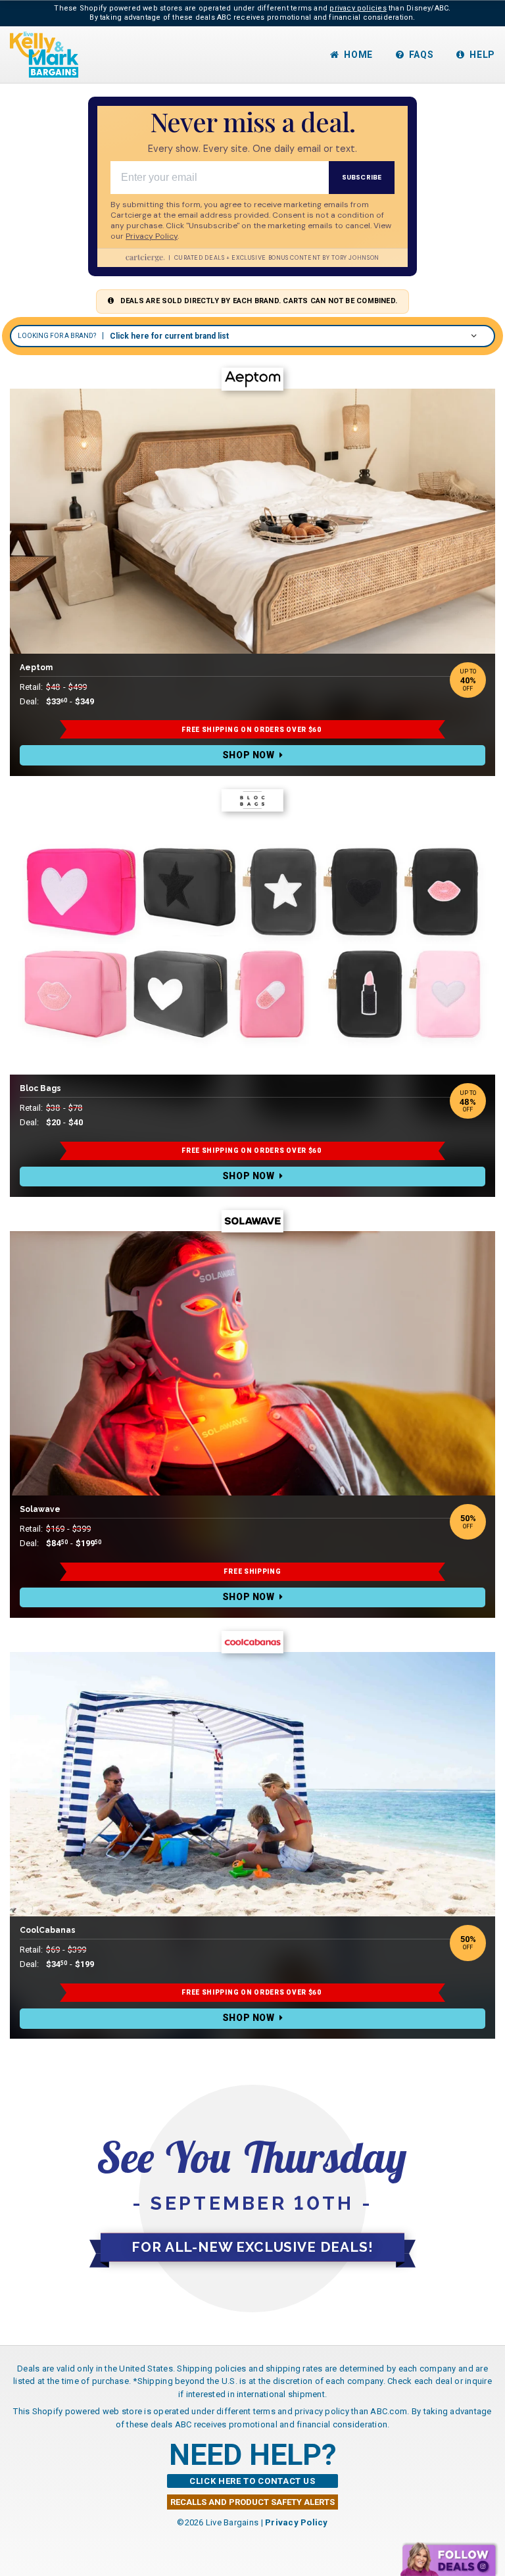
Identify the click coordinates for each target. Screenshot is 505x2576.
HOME (358, 55)
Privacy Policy (297, 2522)
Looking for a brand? (57, 336)
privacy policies (358, 8)
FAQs (421, 55)
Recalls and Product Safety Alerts (252, 2502)
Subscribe (362, 177)
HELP (482, 55)
